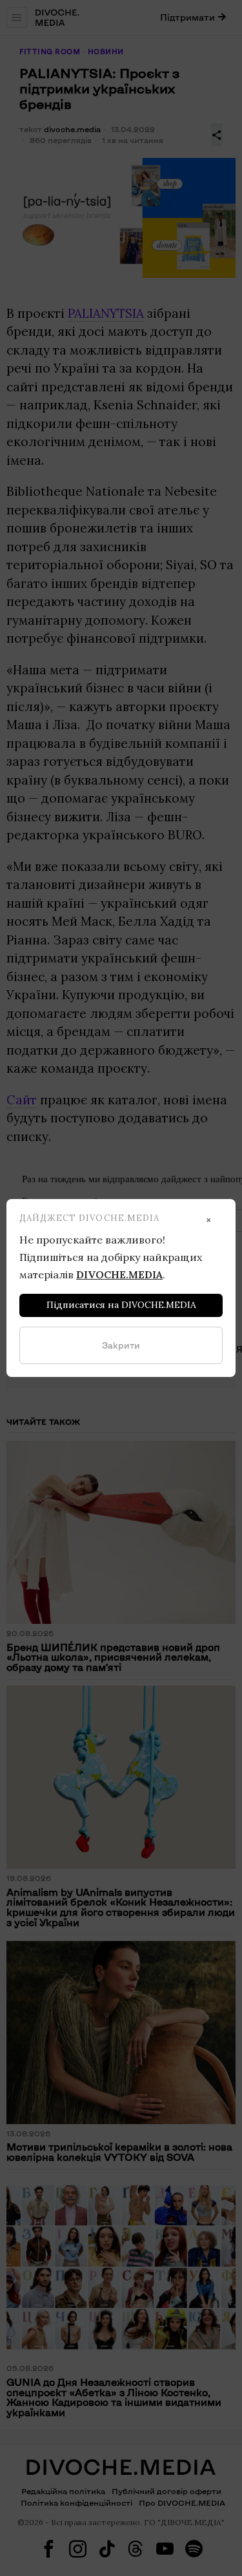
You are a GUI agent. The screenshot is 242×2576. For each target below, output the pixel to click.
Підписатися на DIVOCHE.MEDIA (121, 1305)
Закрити (121, 1345)
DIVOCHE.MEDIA (119, 1274)
